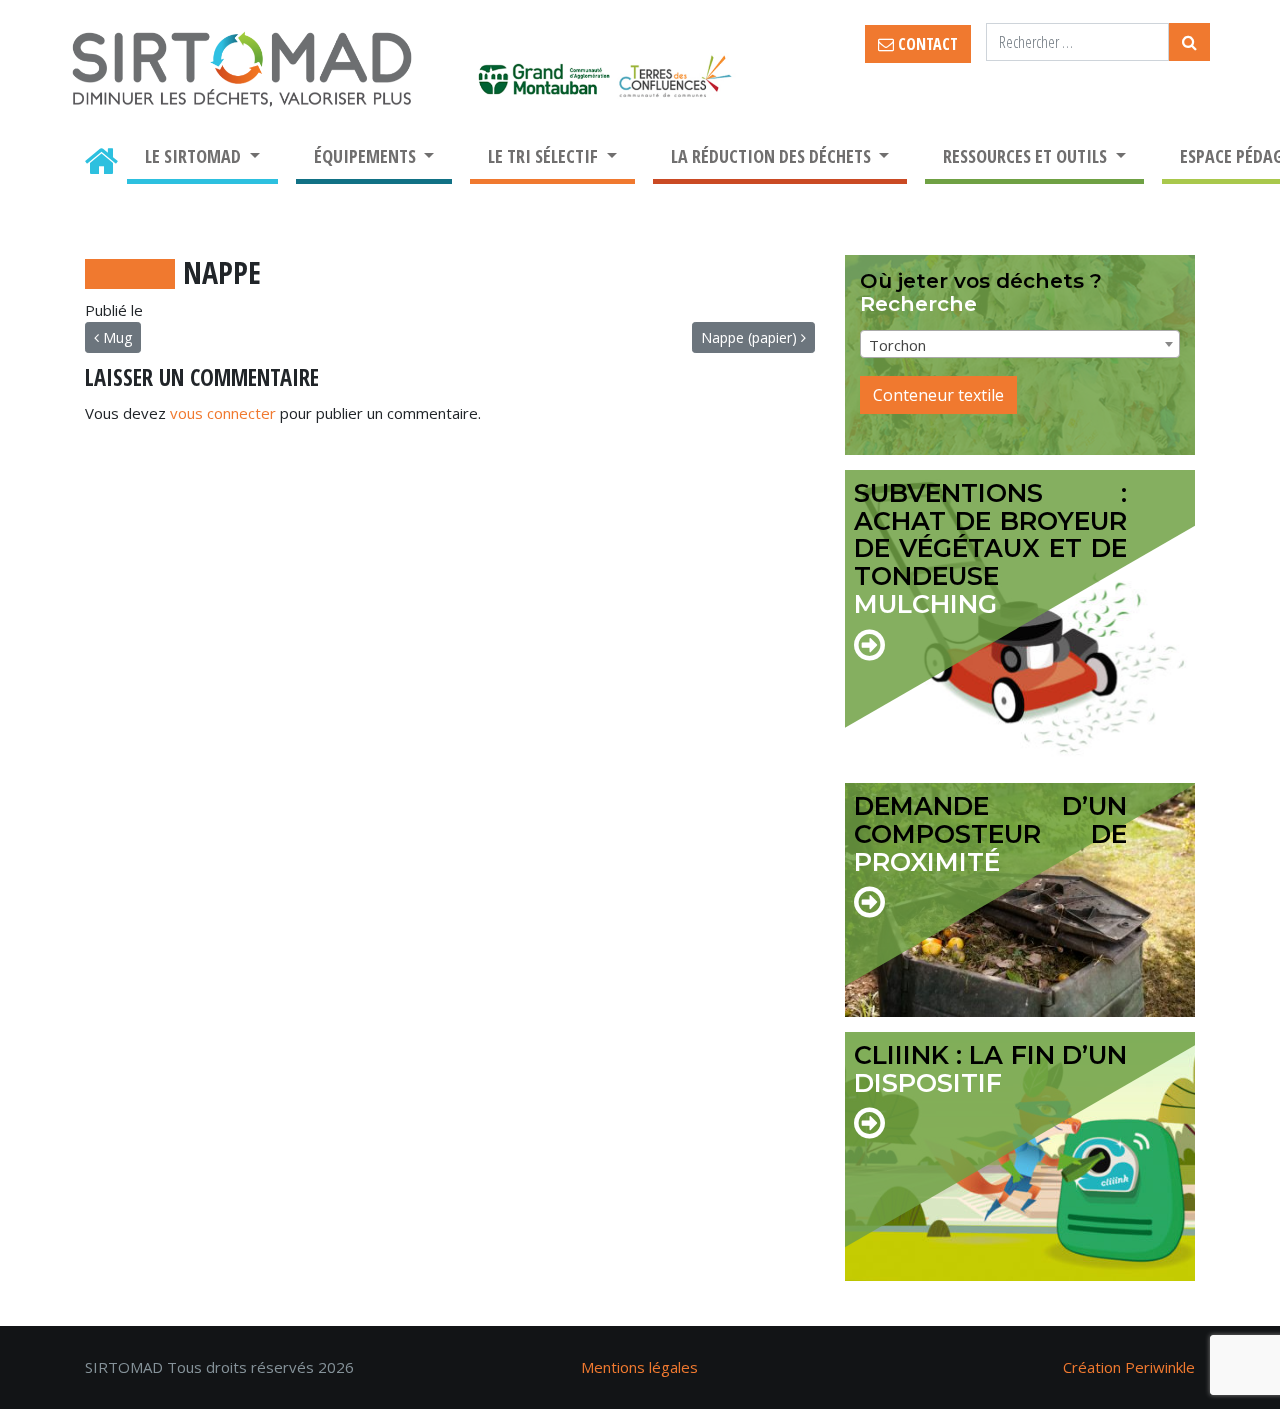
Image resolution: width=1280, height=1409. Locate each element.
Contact (926, 44)
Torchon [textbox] (897, 345)
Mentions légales (639, 1367)
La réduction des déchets (773, 156)
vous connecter (223, 413)
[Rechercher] (1189, 42)
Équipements (367, 156)
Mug (115, 337)
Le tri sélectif (545, 156)
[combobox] (1020, 344)
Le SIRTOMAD (195, 156)
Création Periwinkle (1129, 1367)
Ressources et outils (1027, 156)
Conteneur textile (938, 395)
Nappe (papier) (751, 337)
